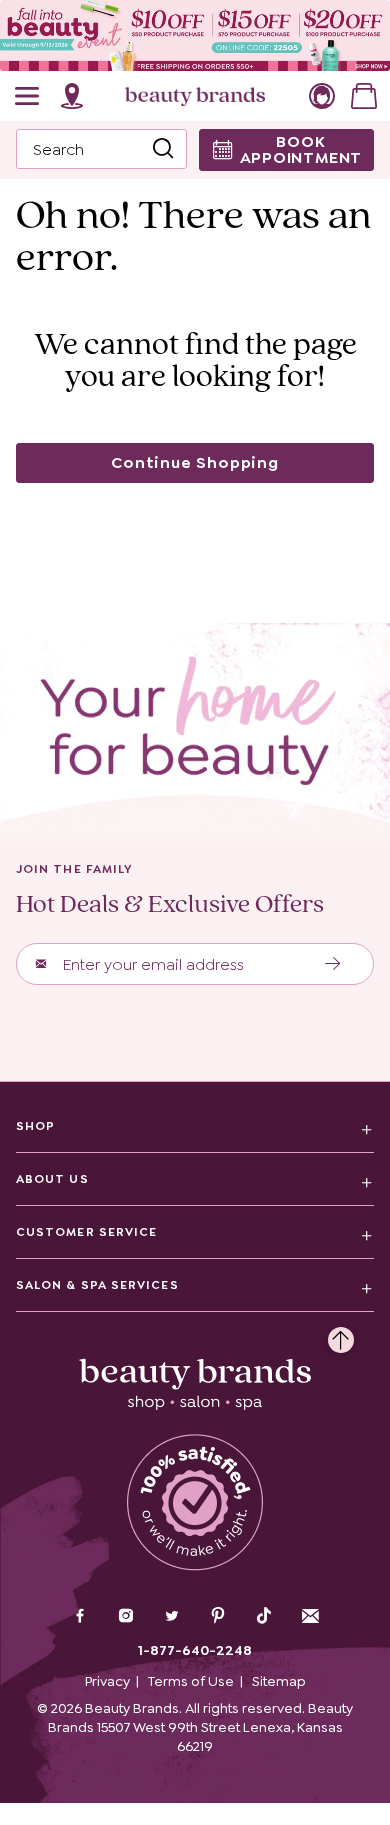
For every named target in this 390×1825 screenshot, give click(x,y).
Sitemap (279, 1681)
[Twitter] (172, 1618)
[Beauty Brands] (195, 96)
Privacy (107, 1681)
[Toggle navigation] (28, 96)
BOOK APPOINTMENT (301, 149)
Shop (35, 1126)
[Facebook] (80, 1618)
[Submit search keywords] (163, 149)
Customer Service (86, 1232)
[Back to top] (341, 1335)
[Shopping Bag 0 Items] (364, 96)
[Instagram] (126, 1618)
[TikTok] (264, 1616)
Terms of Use (191, 1681)
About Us (52, 1179)
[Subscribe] (333, 964)
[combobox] (101, 149)
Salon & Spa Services (97, 1285)
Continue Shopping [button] (195, 462)
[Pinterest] (218, 1618)
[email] (310, 1616)
